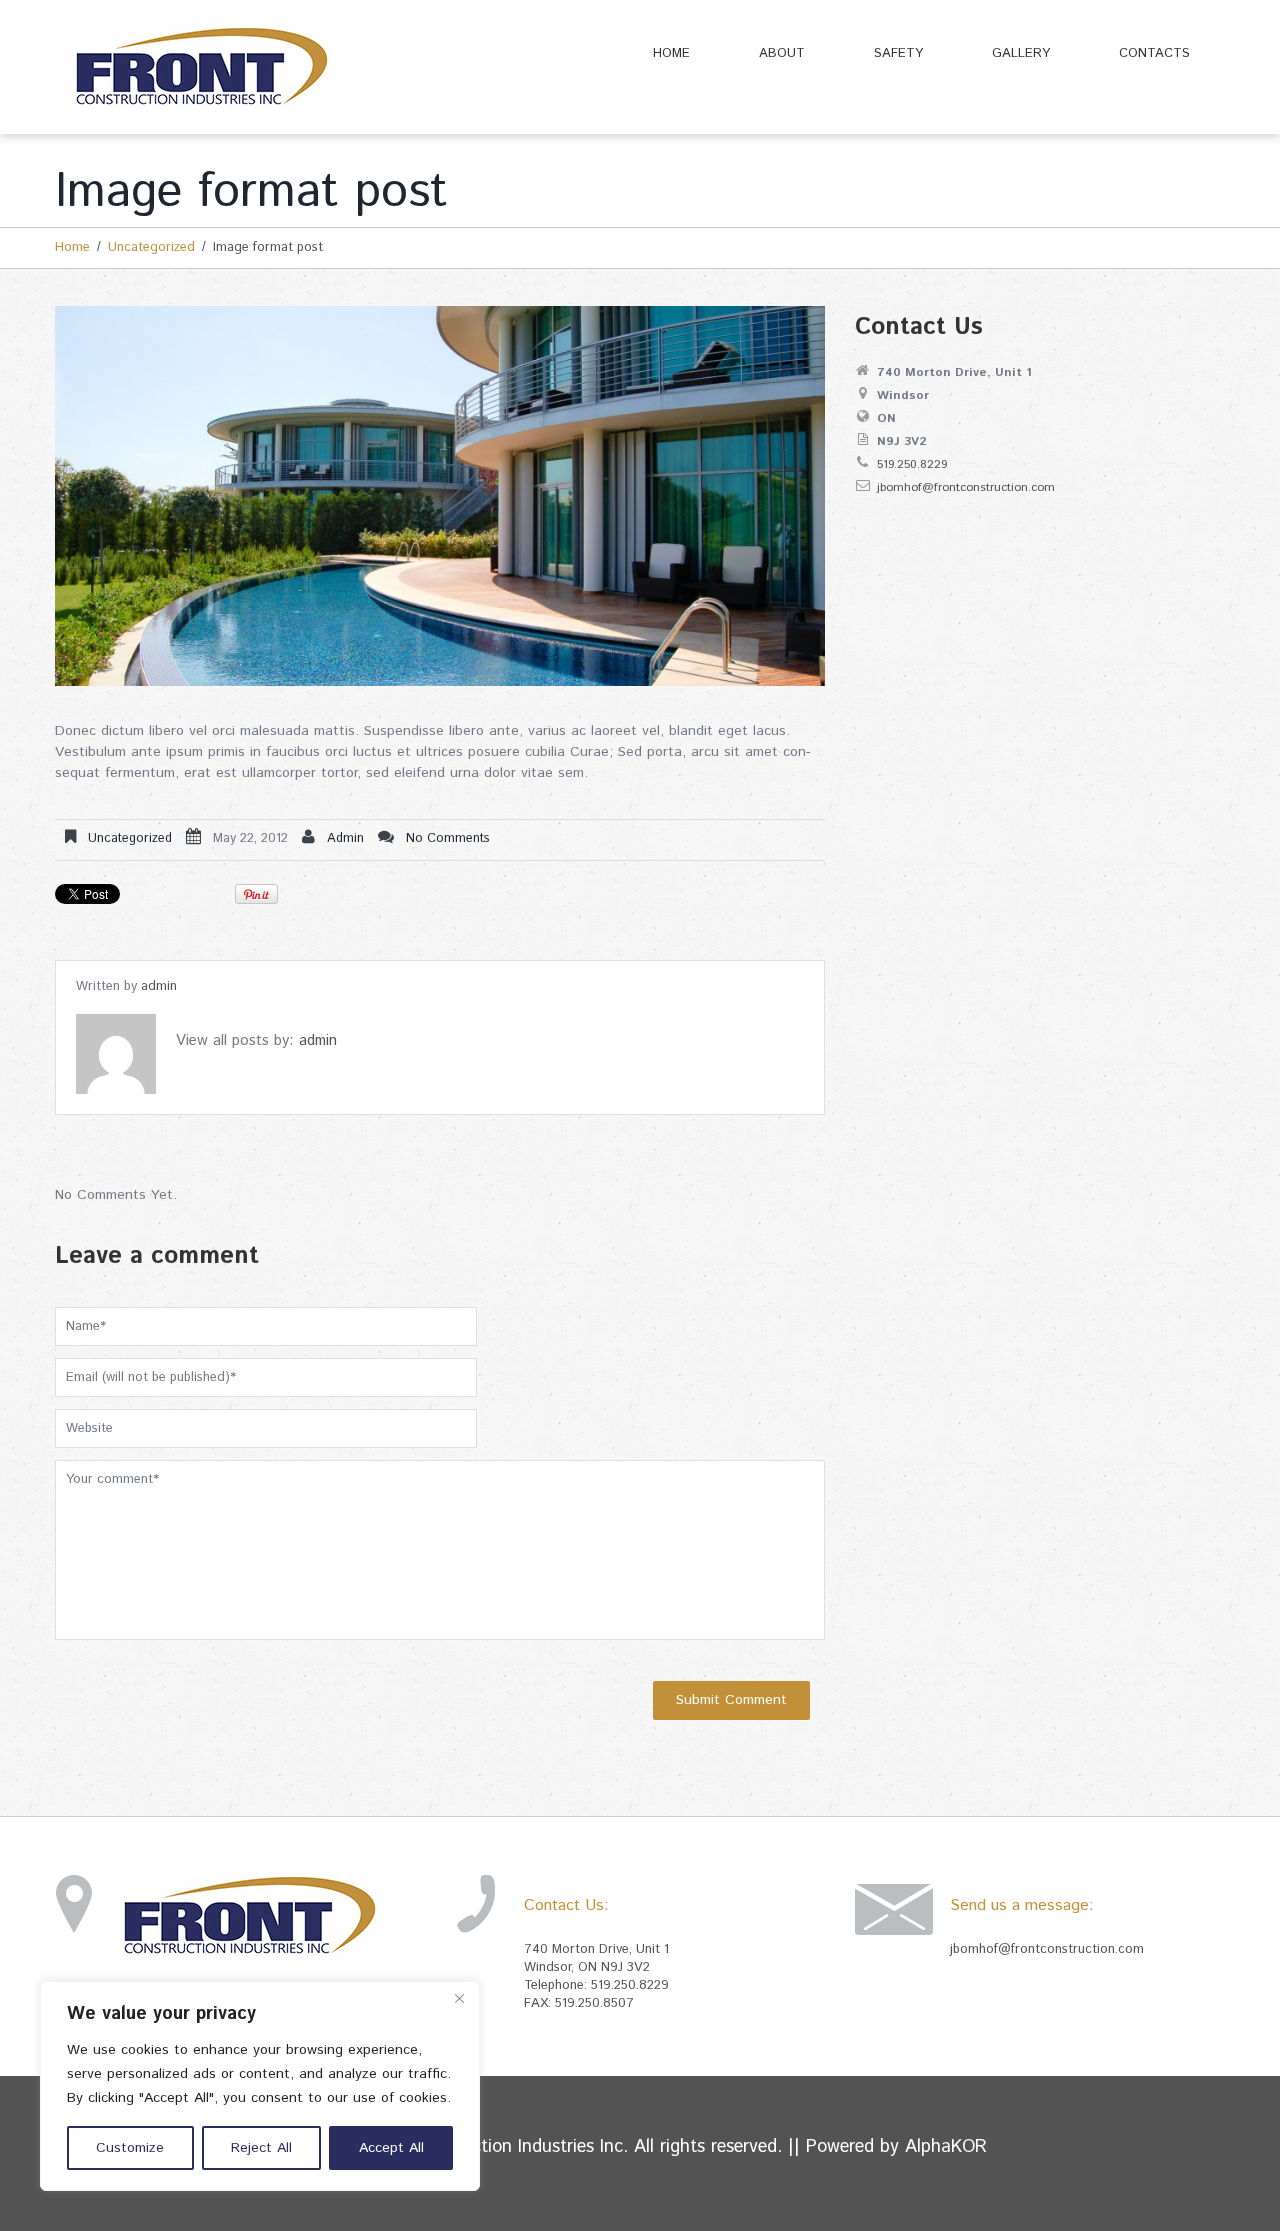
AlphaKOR (946, 2147)
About (782, 53)
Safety (898, 53)
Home (671, 53)
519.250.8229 (912, 464)
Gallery (1021, 53)
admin (345, 838)
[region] (260, 2086)
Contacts (1154, 53)
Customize (130, 2148)
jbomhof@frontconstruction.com (966, 487)
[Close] (459, 1998)
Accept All (391, 2148)
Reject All (261, 2148)
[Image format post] (440, 496)
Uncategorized (151, 247)
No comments (448, 838)
